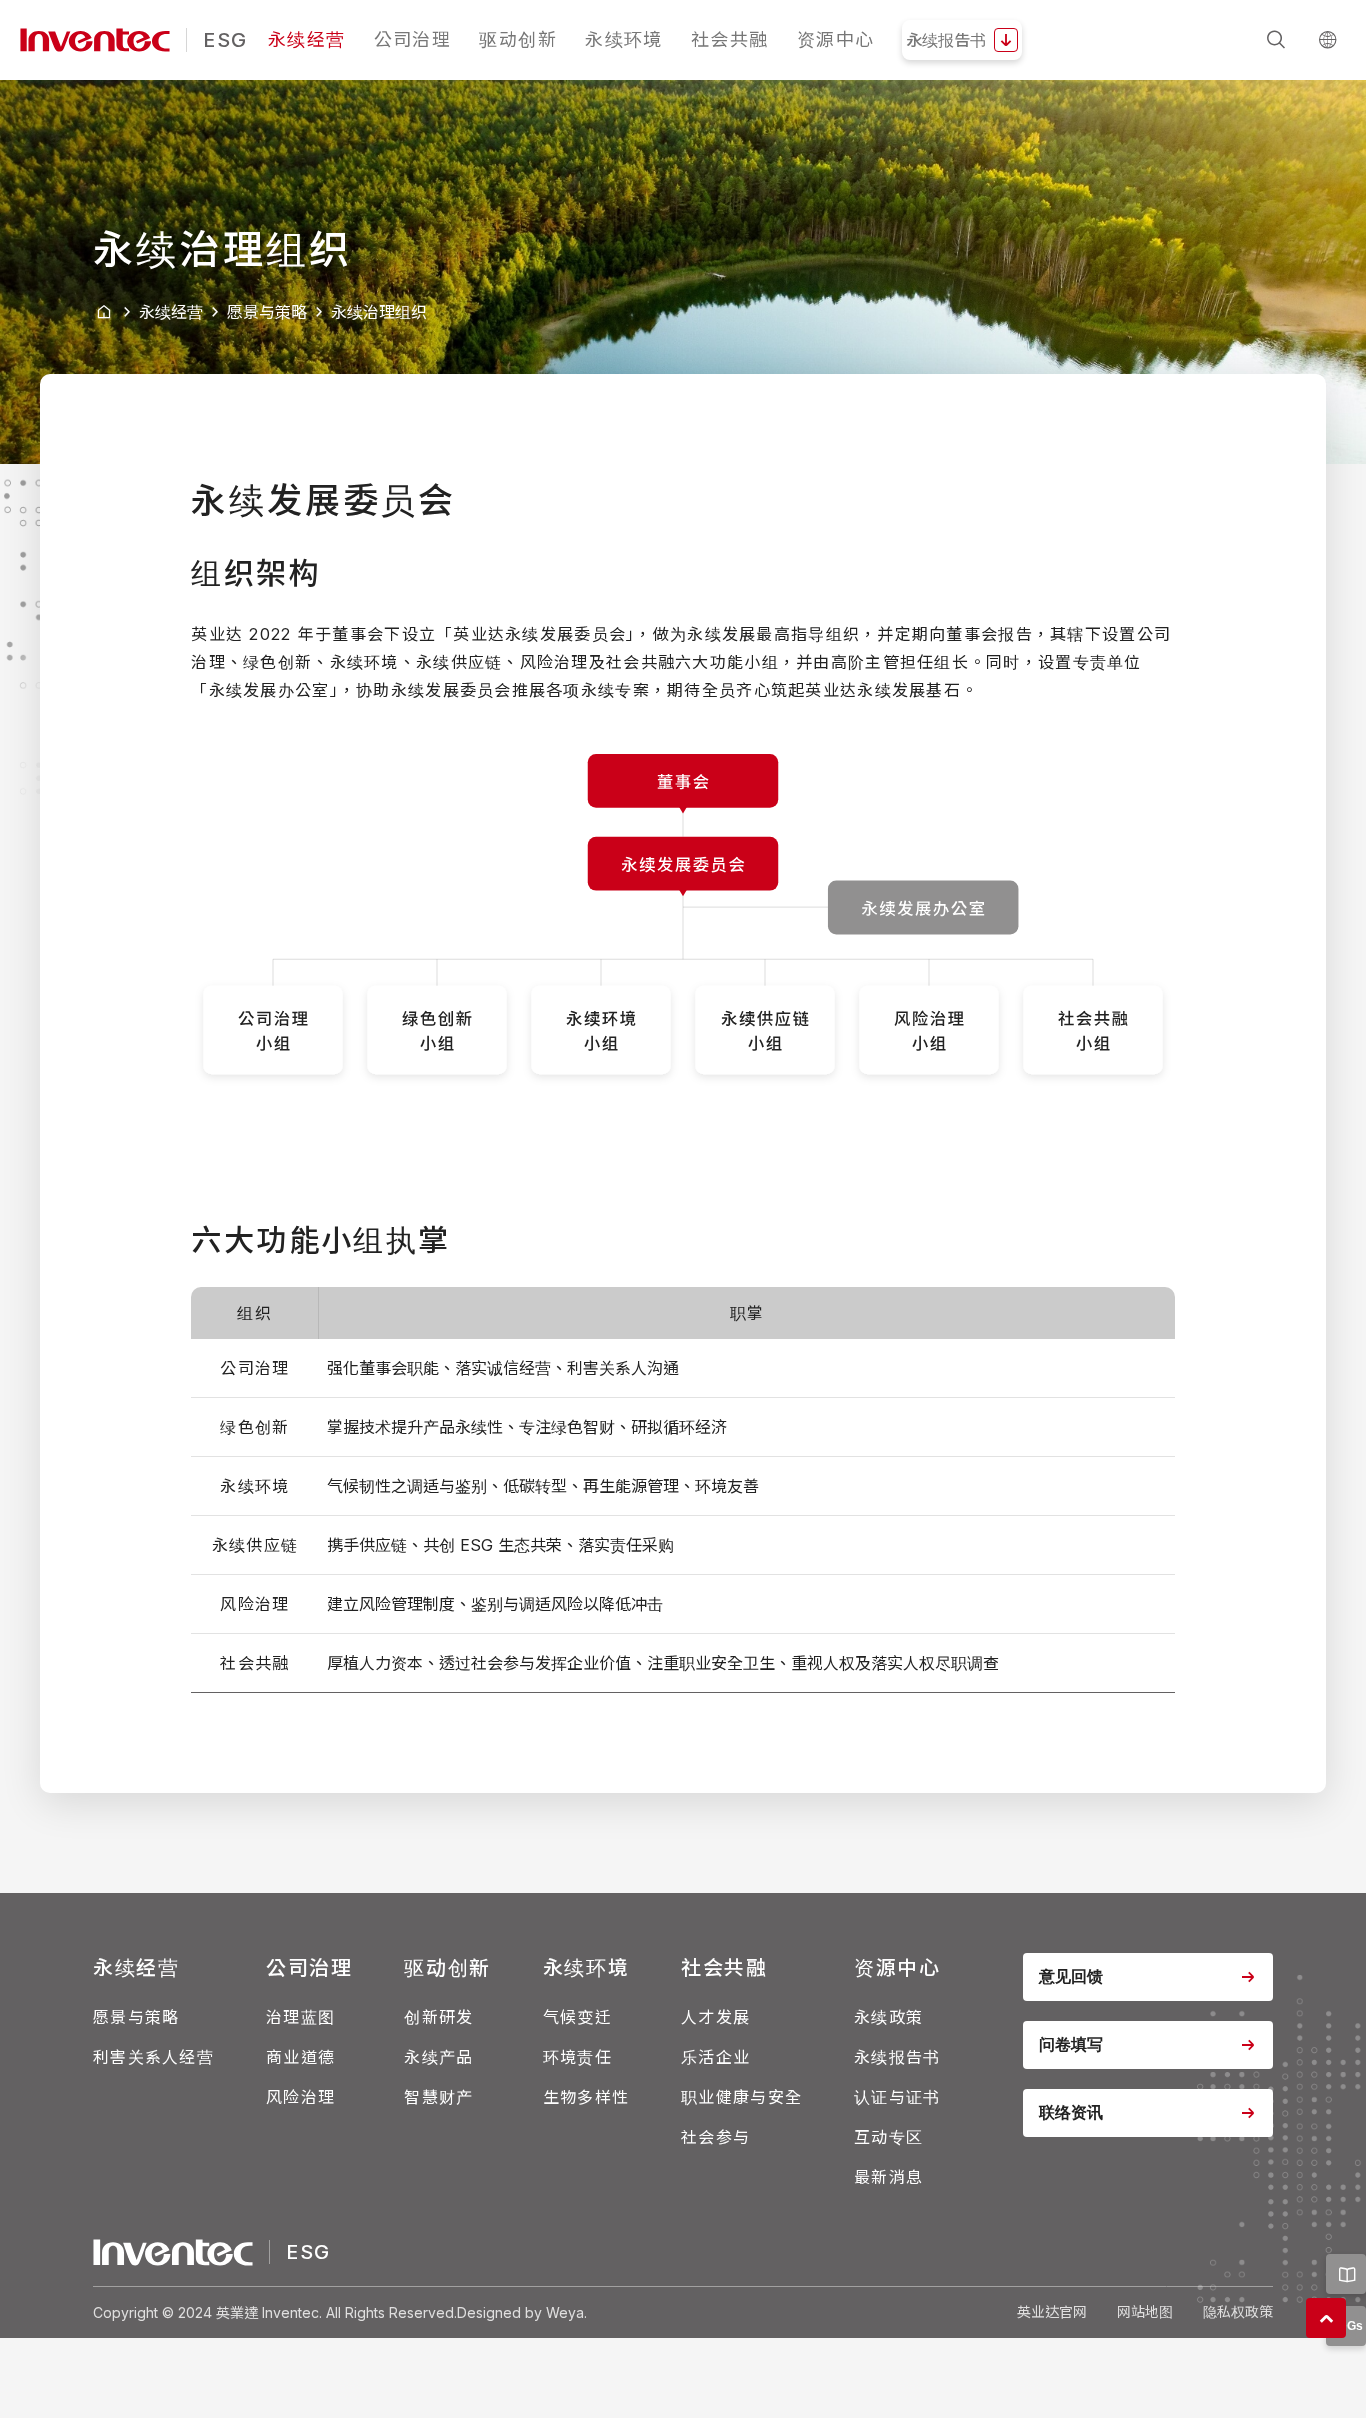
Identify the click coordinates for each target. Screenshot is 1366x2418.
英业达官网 (1052, 2312)
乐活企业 (715, 2057)
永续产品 (438, 2057)
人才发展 (715, 2017)
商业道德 (300, 2057)
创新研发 (438, 2017)
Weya (565, 2312)
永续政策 (888, 2017)
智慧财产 (438, 2097)
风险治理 (300, 2097)
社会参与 (715, 2137)
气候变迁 (577, 2017)
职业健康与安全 (741, 2097)
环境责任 (577, 2057)
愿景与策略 (267, 312)
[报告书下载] (1346, 2274)
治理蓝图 (300, 2017)
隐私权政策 (1238, 2312)
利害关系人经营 (153, 2057)
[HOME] (104, 312)
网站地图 (1145, 2312)
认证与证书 (897, 2097)
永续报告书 (897, 2057)
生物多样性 (586, 2097)
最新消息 (888, 2177)
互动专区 (888, 2137)
